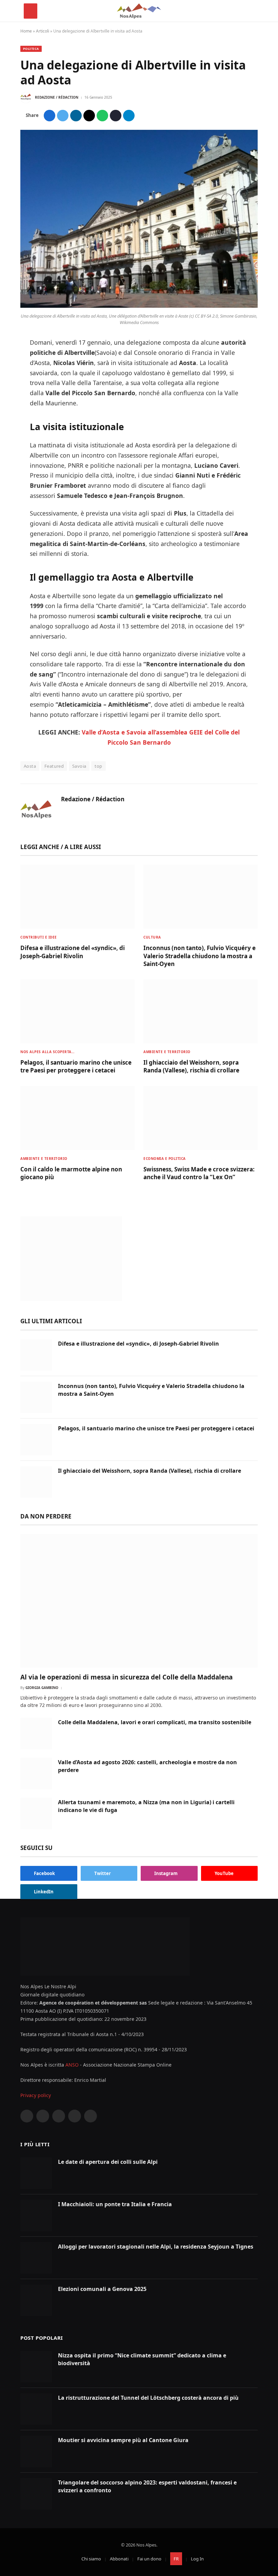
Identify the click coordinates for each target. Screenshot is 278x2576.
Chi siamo (91, 2559)
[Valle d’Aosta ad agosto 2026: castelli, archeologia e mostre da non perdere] (36, 1774)
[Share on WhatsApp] (102, 116)
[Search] (251, 11)
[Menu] (31, 11)
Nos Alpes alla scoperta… (47, 1052)
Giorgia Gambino (42, 1688)
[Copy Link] (116, 116)
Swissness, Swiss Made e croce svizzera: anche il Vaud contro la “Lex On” (199, 1173)
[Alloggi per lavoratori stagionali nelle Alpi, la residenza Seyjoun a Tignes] (36, 2258)
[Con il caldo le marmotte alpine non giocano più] (77, 1118)
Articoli (43, 31)
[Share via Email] (89, 116)
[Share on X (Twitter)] (63, 116)
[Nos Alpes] (139, 11)
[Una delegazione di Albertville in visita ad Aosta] (139, 306)
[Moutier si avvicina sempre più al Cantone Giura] (36, 2451)
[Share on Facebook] (49, 116)
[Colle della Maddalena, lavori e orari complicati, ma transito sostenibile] (36, 1734)
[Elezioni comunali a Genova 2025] (36, 2300)
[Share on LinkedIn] (76, 116)
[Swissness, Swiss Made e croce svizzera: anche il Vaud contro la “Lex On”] (201, 1118)
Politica (31, 49)
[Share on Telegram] (129, 116)
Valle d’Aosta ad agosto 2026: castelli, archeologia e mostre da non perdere (147, 1766)
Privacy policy (36, 2095)
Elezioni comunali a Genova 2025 (102, 2289)
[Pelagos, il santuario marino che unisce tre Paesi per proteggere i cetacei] (77, 1011)
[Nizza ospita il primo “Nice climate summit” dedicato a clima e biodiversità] (36, 2367)
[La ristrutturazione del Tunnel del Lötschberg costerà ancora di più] (36, 2409)
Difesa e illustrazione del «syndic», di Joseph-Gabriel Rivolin (73, 952)
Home (26, 31)
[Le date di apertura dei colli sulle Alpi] (36, 2173)
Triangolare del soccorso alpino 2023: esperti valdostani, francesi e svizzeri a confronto (147, 2486)
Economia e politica (165, 1159)
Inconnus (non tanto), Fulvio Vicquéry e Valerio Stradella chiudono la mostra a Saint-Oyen (200, 956)
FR (176, 2559)
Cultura (152, 937)
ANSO (72, 2065)
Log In (197, 2559)
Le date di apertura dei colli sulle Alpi (108, 2162)
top (98, 766)
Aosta (30, 766)
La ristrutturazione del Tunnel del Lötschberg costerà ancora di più (148, 2398)
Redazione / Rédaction (57, 97)
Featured (54, 766)
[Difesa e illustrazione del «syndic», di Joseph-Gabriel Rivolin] (77, 897)
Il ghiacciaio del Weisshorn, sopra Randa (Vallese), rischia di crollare (191, 1066)
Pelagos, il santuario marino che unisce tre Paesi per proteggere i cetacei (76, 1066)
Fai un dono (149, 2559)
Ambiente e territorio (167, 1052)
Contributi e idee (39, 937)
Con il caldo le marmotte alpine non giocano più (71, 1173)
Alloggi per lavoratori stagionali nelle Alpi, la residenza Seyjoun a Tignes (156, 2247)
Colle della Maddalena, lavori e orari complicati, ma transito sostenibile (155, 1722)
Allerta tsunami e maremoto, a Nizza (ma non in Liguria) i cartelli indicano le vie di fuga (146, 1806)
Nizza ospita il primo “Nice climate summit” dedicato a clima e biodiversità (142, 2359)
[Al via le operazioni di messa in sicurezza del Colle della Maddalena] (139, 1601)
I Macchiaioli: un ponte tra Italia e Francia (115, 2204)
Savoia (79, 766)
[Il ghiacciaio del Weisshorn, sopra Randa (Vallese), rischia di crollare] (201, 1011)
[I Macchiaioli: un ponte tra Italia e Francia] (36, 2216)
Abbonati (119, 2559)
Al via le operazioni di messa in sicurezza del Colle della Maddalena (126, 1677)
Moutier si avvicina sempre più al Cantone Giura (123, 2440)
